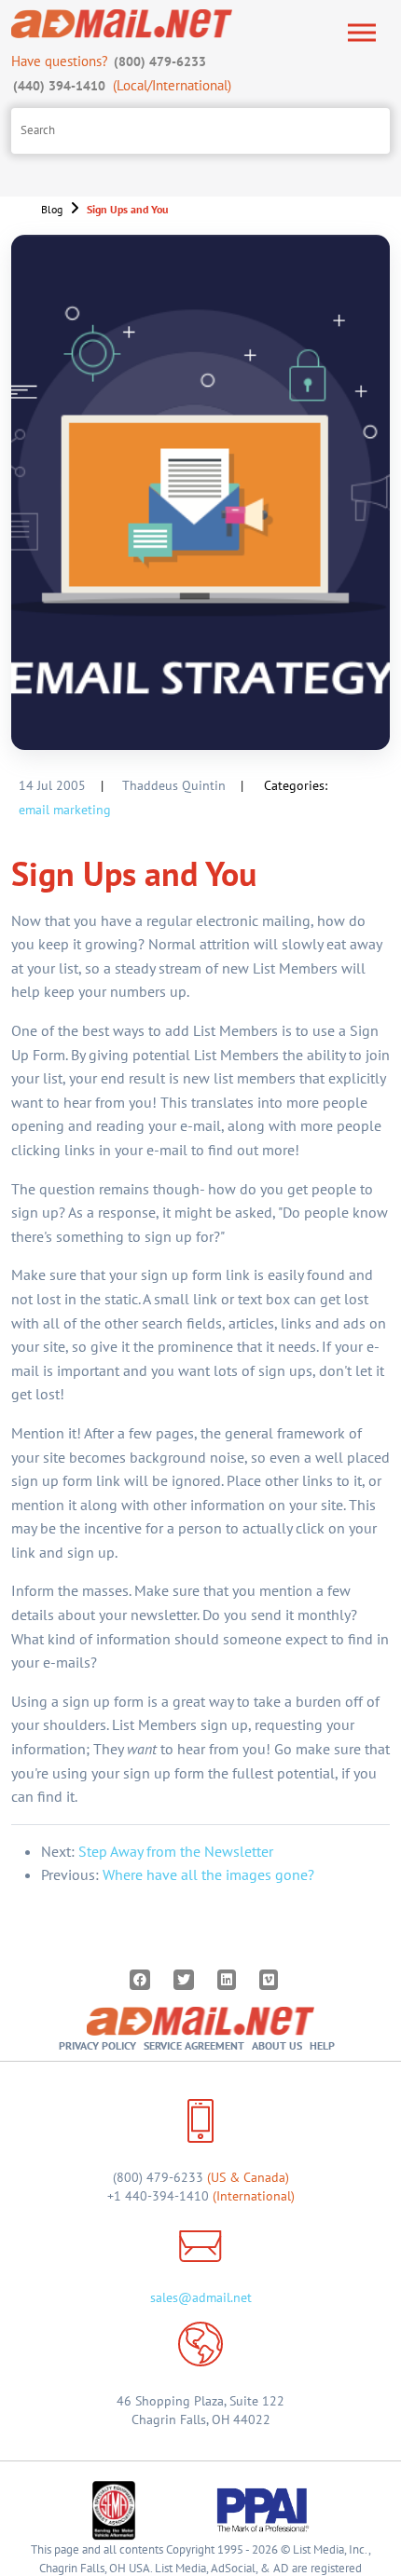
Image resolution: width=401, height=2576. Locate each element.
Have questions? (109, 61)
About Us (277, 2045)
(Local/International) (122, 85)
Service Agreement (194, 2045)
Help (322, 2045)
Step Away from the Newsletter (176, 1851)
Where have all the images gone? (208, 1874)
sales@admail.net (201, 2297)
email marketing (65, 810)
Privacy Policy (97, 2045)
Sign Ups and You (127, 209)
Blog (52, 209)
